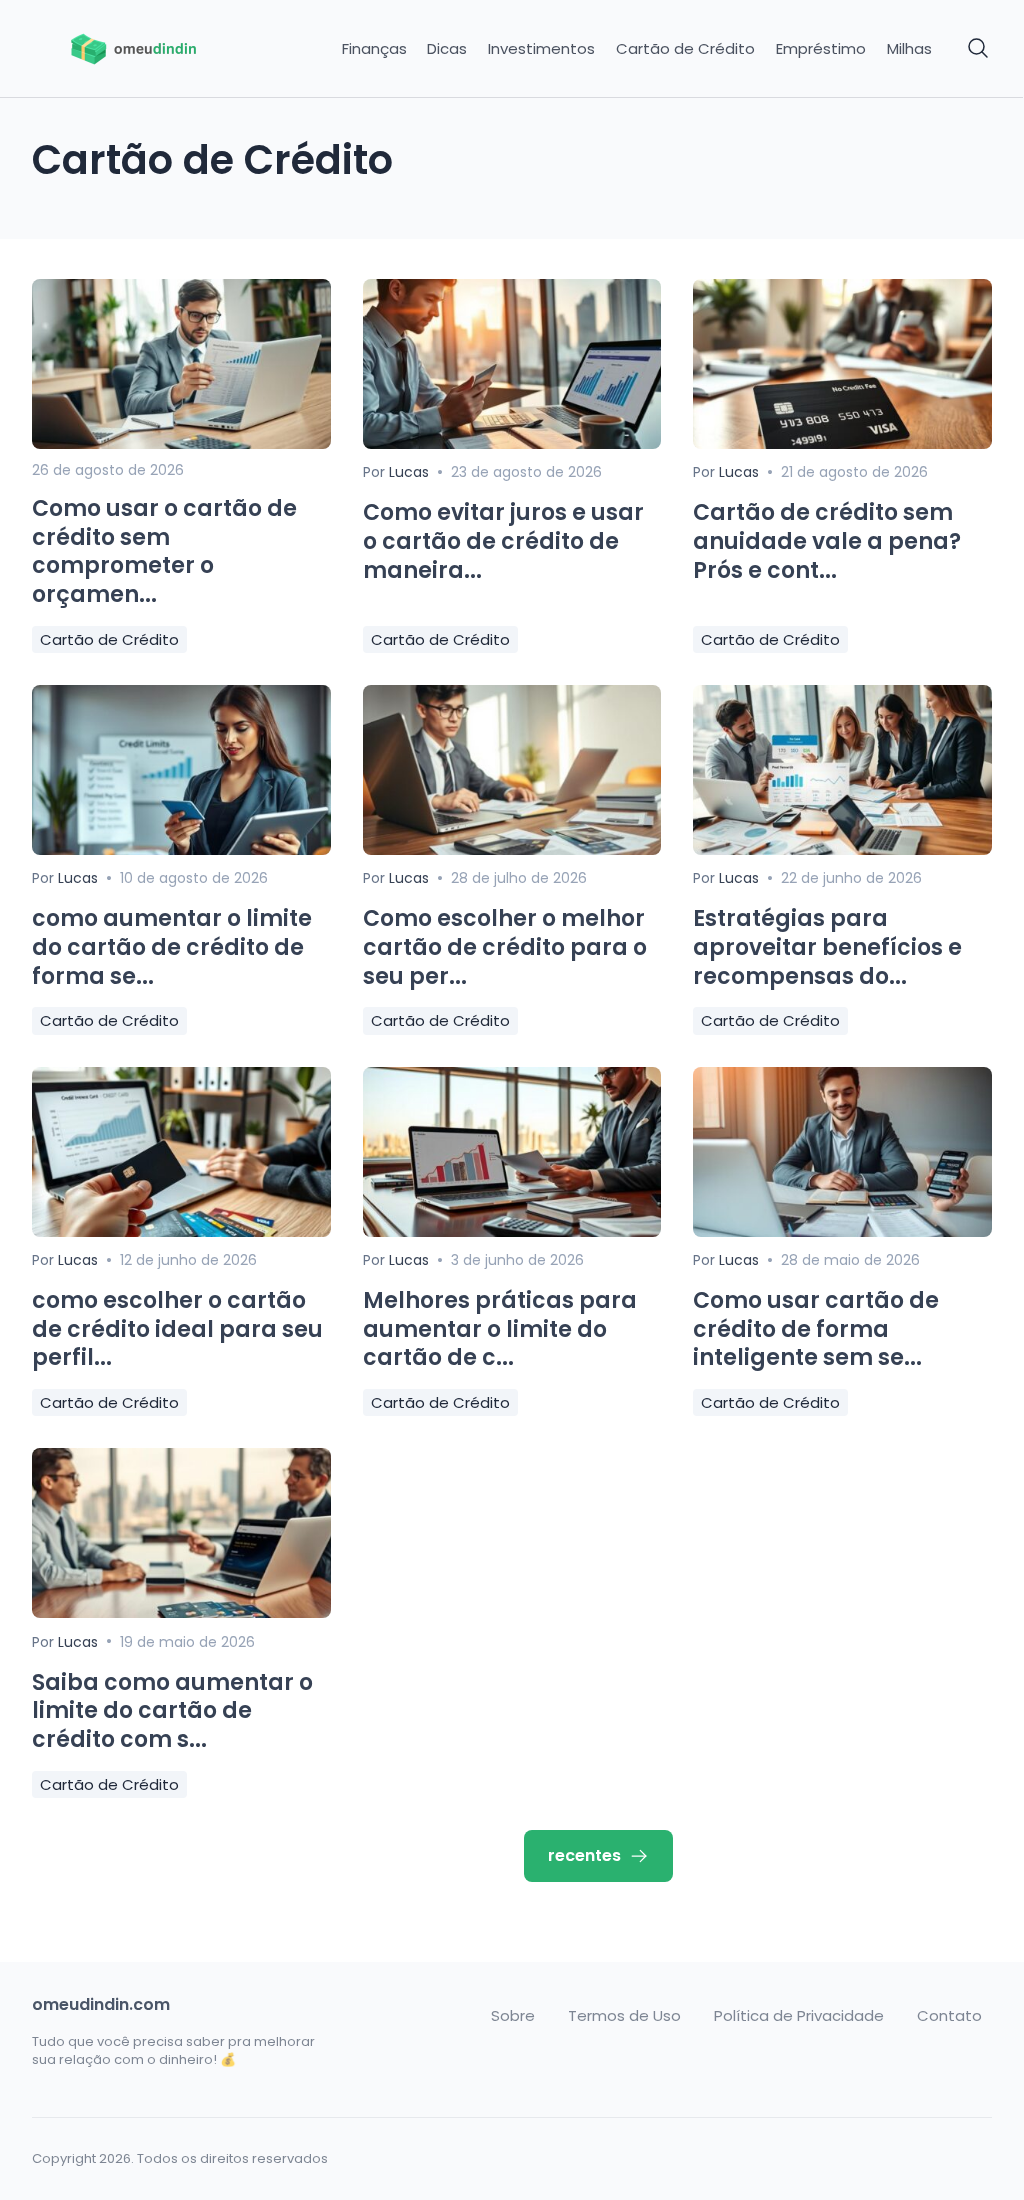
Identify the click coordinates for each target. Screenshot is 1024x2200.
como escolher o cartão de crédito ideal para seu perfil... (177, 1329)
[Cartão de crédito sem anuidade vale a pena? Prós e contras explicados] (842, 443)
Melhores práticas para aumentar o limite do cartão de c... (500, 1329)
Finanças (374, 49)
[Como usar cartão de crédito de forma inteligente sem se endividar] (842, 1231)
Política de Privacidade (799, 2016)
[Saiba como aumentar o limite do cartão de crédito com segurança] (181, 1612)
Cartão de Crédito (685, 49)
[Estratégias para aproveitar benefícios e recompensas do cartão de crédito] (842, 849)
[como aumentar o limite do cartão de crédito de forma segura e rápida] (181, 849)
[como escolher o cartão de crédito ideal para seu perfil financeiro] (181, 1231)
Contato (949, 2016)
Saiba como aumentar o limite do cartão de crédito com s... (172, 1711)
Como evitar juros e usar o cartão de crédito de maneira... (503, 541)
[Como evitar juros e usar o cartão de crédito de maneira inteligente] (512, 443)
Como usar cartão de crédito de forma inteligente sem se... (816, 1329)
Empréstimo (821, 49)
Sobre (513, 2016)
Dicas (447, 49)
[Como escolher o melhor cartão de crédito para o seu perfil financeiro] (512, 849)
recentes (584, 1855)
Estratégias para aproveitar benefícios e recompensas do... (827, 947)
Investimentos (541, 49)
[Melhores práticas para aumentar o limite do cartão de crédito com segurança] (512, 1231)
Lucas (409, 472)
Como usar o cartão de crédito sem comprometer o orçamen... (164, 551)
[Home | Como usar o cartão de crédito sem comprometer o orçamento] (143, 49)
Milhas (909, 49)
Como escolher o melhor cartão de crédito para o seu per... (505, 947)
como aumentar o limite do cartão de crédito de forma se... (172, 947)
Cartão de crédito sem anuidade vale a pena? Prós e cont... (827, 541)
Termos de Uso (624, 2016)
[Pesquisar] (979, 49)
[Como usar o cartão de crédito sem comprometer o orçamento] (181, 443)
